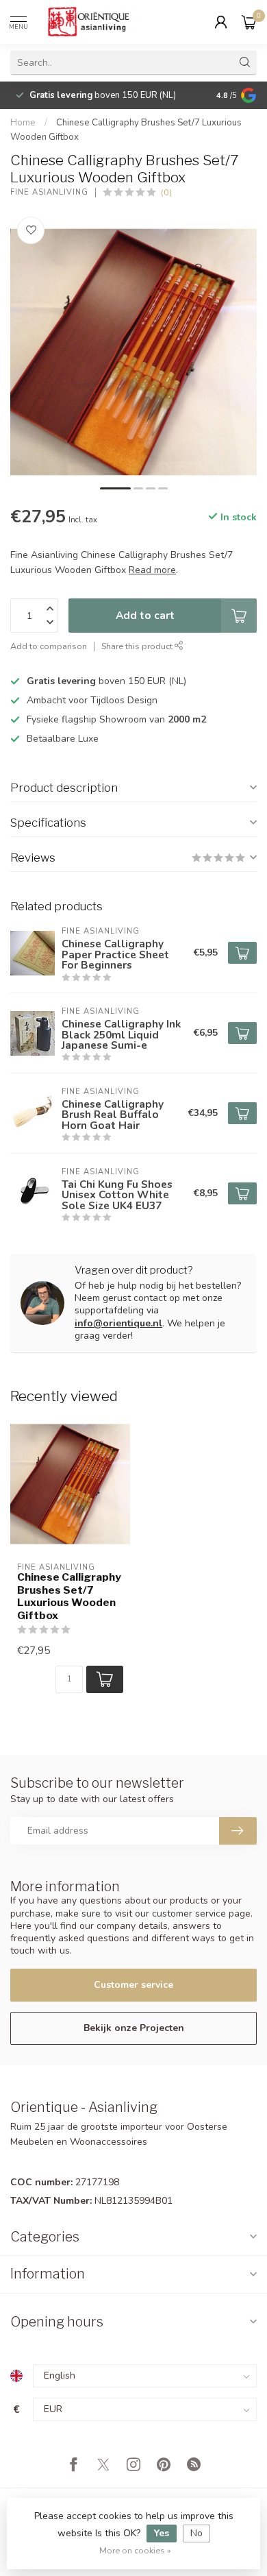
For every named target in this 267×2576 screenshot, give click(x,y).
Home (23, 123)
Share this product (138, 646)
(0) (166, 192)
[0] (249, 22)
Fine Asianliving (49, 192)
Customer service (133, 1985)
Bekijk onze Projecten (134, 2028)
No (196, 2533)
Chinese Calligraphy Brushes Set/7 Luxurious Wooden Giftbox (69, 1596)
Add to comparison (49, 646)
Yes (162, 2533)
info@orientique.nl (118, 1323)
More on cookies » (135, 2550)
